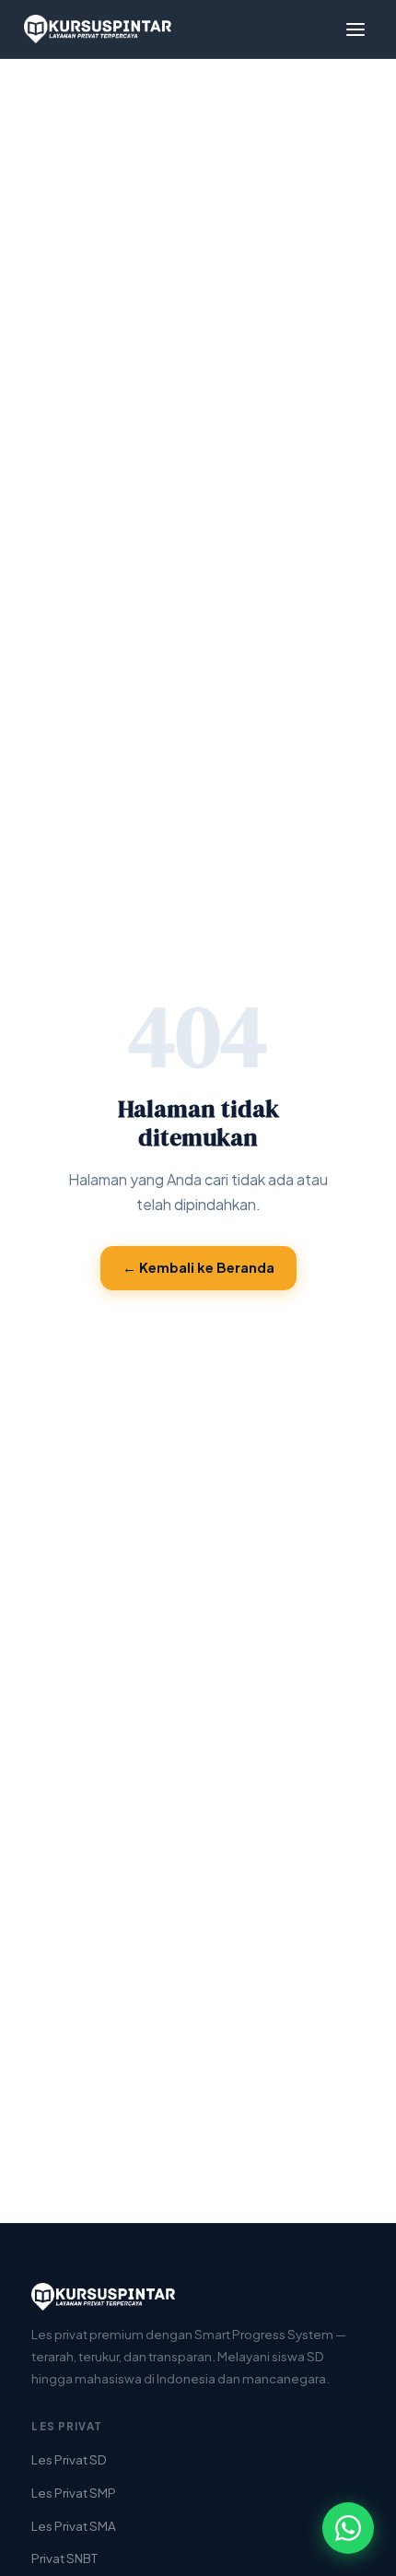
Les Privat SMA (74, 2526)
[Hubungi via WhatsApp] (348, 2528)
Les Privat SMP (74, 2493)
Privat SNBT (64, 2558)
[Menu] (355, 29)
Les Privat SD (69, 2459)
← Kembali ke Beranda (198, 1267)
